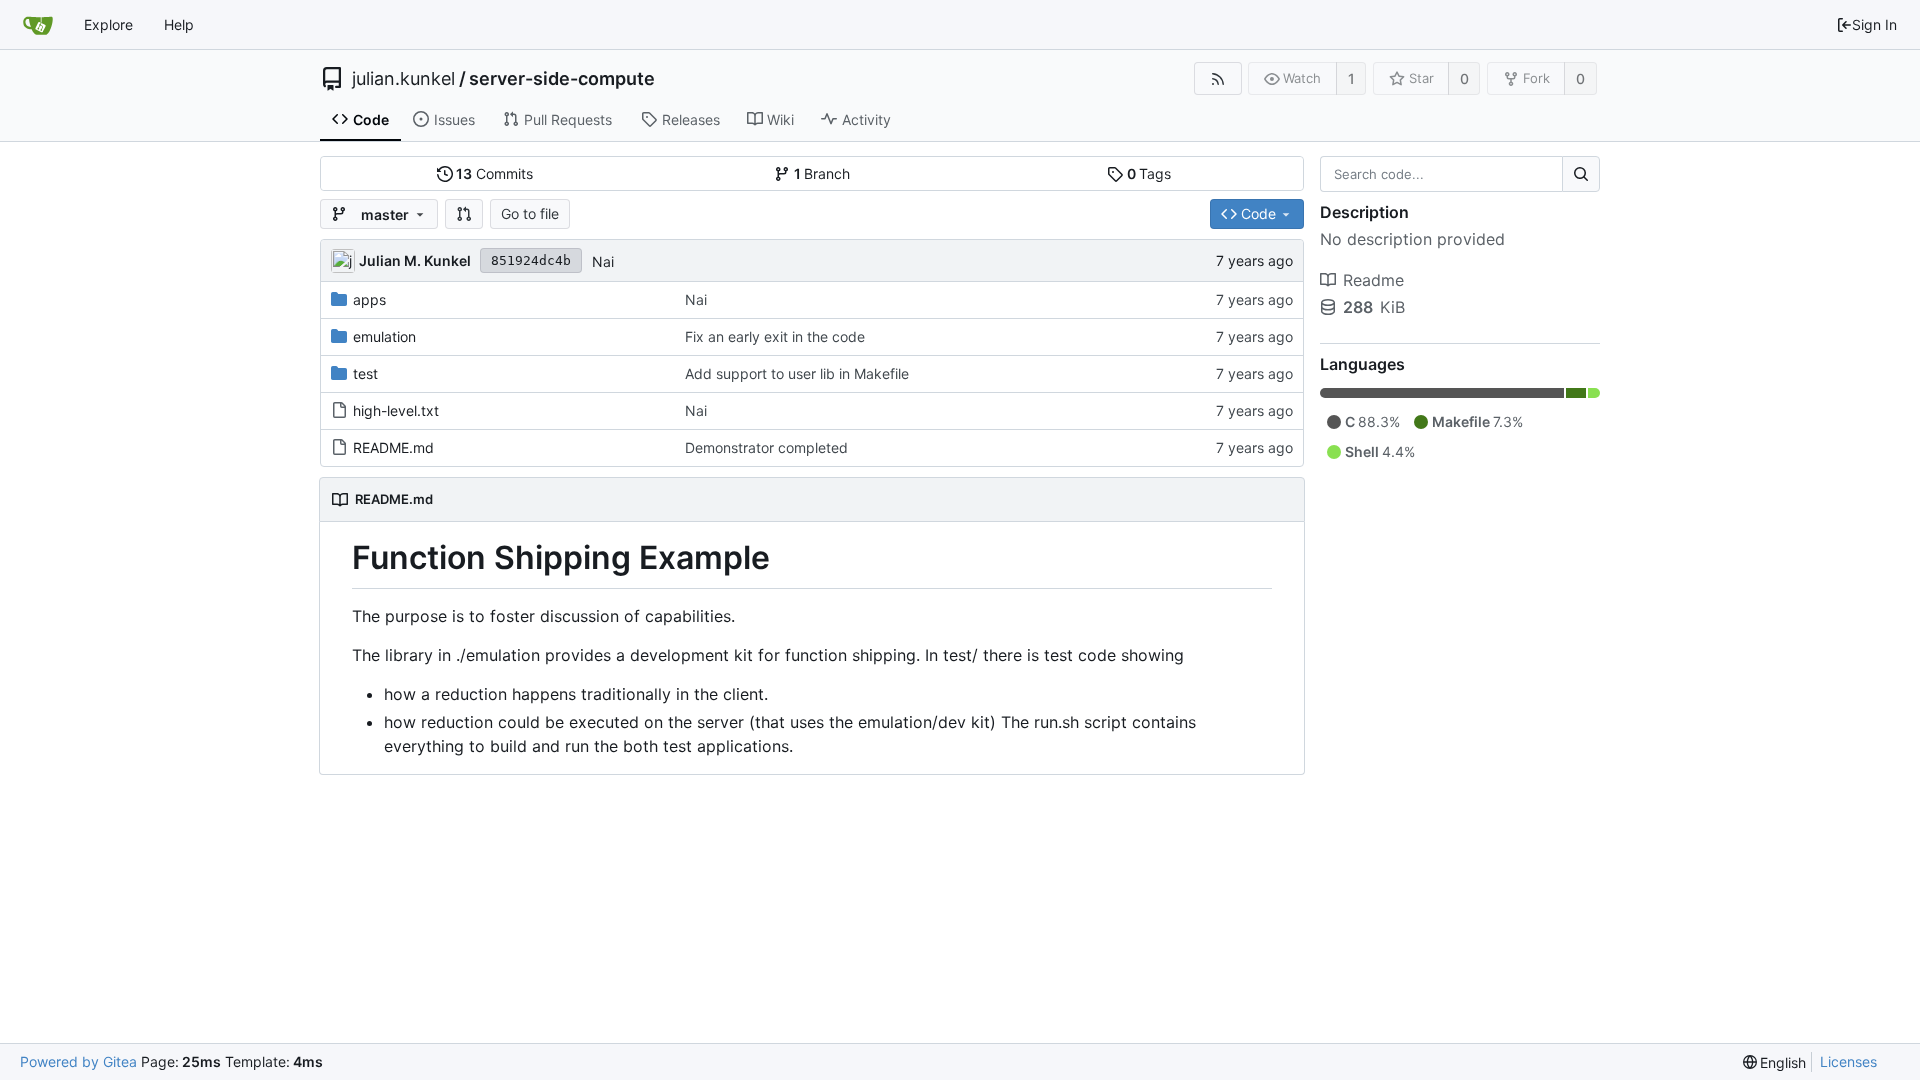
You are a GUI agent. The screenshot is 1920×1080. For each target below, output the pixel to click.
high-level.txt (396, 410)
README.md (393, 447)
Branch (822, 173)
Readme (1373, 280)
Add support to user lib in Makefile (797, 373)
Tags (1149, 173)
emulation (384, 336)
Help (179, 24)
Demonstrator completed (766, 447)
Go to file (530, 213)
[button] (464, 214)
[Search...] (1581, 174)
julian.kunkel (403, 79)
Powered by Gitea (78, 1061)
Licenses (1848, 1061)
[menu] (1775, 1062)
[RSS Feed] (1217, 78)
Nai (603, 261)
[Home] (38, 25)
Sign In (1874, 24)
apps (369, 299)
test (365, 373)
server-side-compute (562, 79)
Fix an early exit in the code (775, 336)
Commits (494, 173)
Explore (108, 24)
